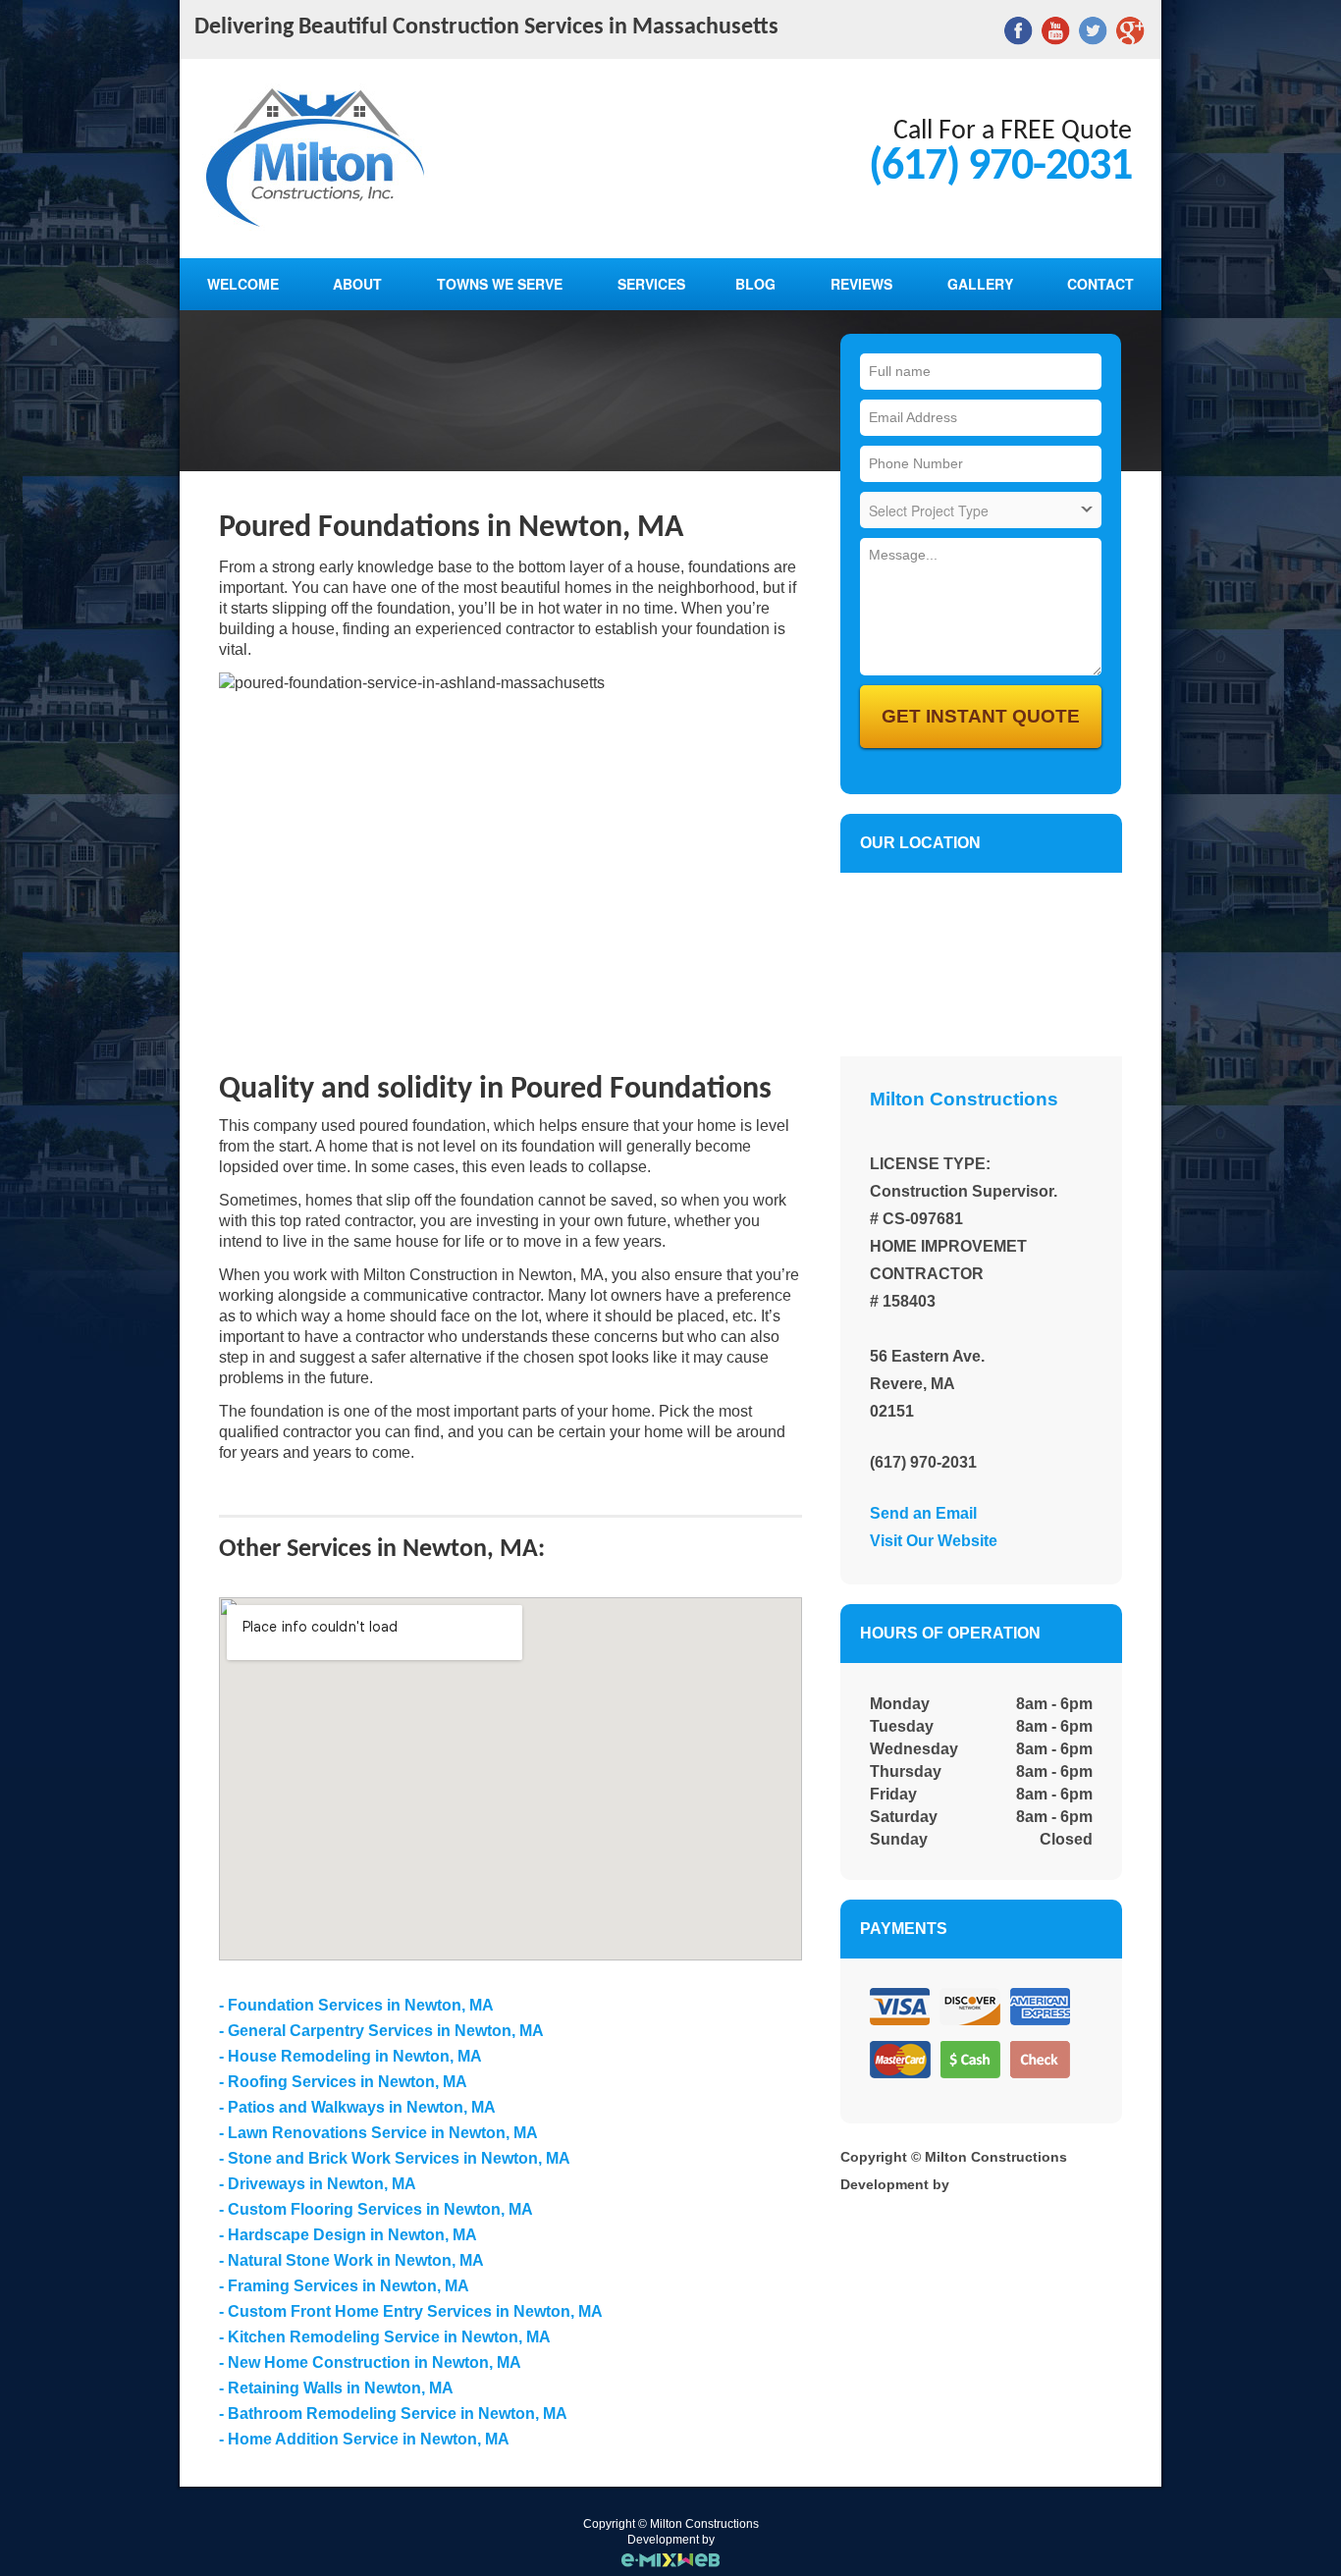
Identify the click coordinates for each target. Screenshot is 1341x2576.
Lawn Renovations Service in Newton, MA (383, 2133)
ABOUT (357, 284)
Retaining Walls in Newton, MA (341, 2388)
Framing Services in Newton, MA (349, 2286)
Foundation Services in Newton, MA (361, 2005)
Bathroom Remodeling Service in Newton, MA (398, 2414)
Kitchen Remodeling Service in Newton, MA (389, 2337)
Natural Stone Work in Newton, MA (356, 2260)
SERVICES (651, 284)
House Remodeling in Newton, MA (355, 2056)
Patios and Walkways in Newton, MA (362, 2107)
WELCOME (243, 284)
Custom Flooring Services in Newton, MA (380, 2209)
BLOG (755, 284)
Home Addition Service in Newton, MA (369, 2439)
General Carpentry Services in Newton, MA (386, 2031)
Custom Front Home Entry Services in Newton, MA (415, 2311)
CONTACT (1100, 284)
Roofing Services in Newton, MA (348, 2082)
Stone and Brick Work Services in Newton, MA (399, 2158)
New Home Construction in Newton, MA (375, 2362)
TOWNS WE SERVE (500, 284)
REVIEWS (861, 284)
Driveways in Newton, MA (322, 2184)
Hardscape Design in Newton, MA (352, 2235)
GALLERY (980, 284)
